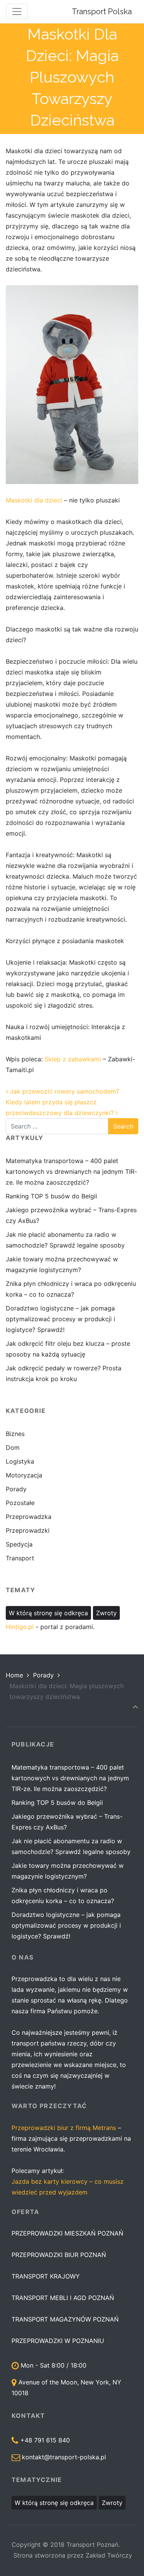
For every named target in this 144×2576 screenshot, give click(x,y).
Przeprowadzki (28, 1530)
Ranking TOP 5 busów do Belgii (51, 1196)
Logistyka (20, 1461)
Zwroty (106, 1613)
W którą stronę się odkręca (48, 1613)
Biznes (15, 1434)
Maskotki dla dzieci (34, 500)
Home (14, 1675)
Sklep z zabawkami (74, 1059)
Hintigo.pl (20, 1627)
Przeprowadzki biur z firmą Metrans (64, 2128)
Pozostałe (20, 1503)
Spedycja (19, 1544)
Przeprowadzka (29, 1517)
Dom (13, 1447)
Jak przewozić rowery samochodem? (64, 1091)
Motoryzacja (24, 1475)
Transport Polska (102, 12)
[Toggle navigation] (17, 12)
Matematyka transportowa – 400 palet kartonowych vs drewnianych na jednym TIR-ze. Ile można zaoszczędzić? (71, 1172)
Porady (16, 1489)
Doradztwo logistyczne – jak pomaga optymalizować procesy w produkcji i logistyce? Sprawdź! (60, 1319)
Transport (20, 1558)
